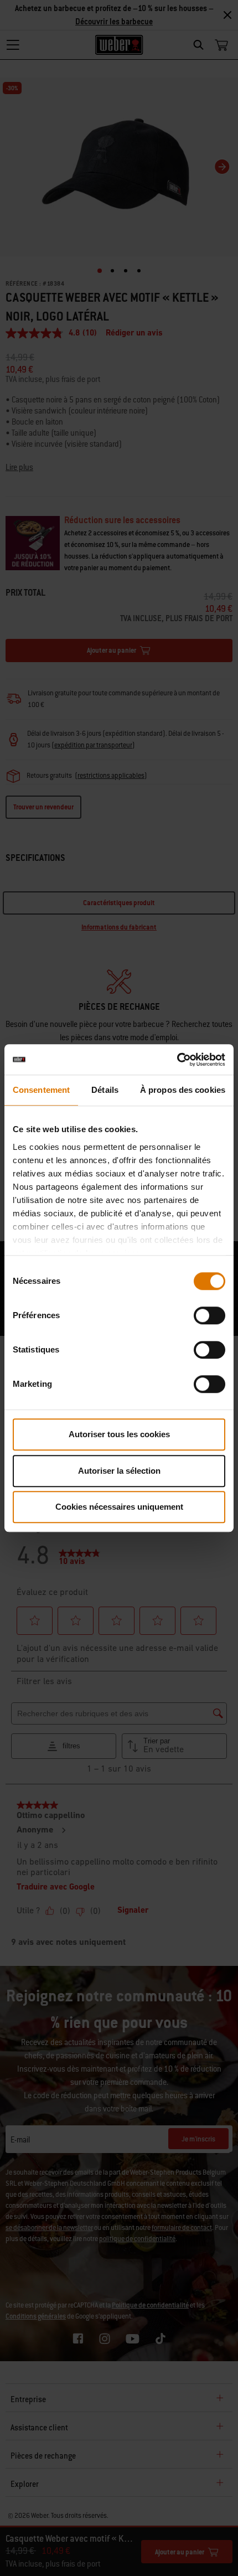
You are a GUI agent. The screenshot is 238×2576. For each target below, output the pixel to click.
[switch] (209, 1315)
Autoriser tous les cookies (119, 1434)
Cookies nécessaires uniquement (119, 1507)
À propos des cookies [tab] (183, 1090)
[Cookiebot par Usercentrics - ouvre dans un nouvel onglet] (177, 1060)
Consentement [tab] (41, 1090)
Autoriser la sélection (119, 1471)
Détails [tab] (105, 1090)
